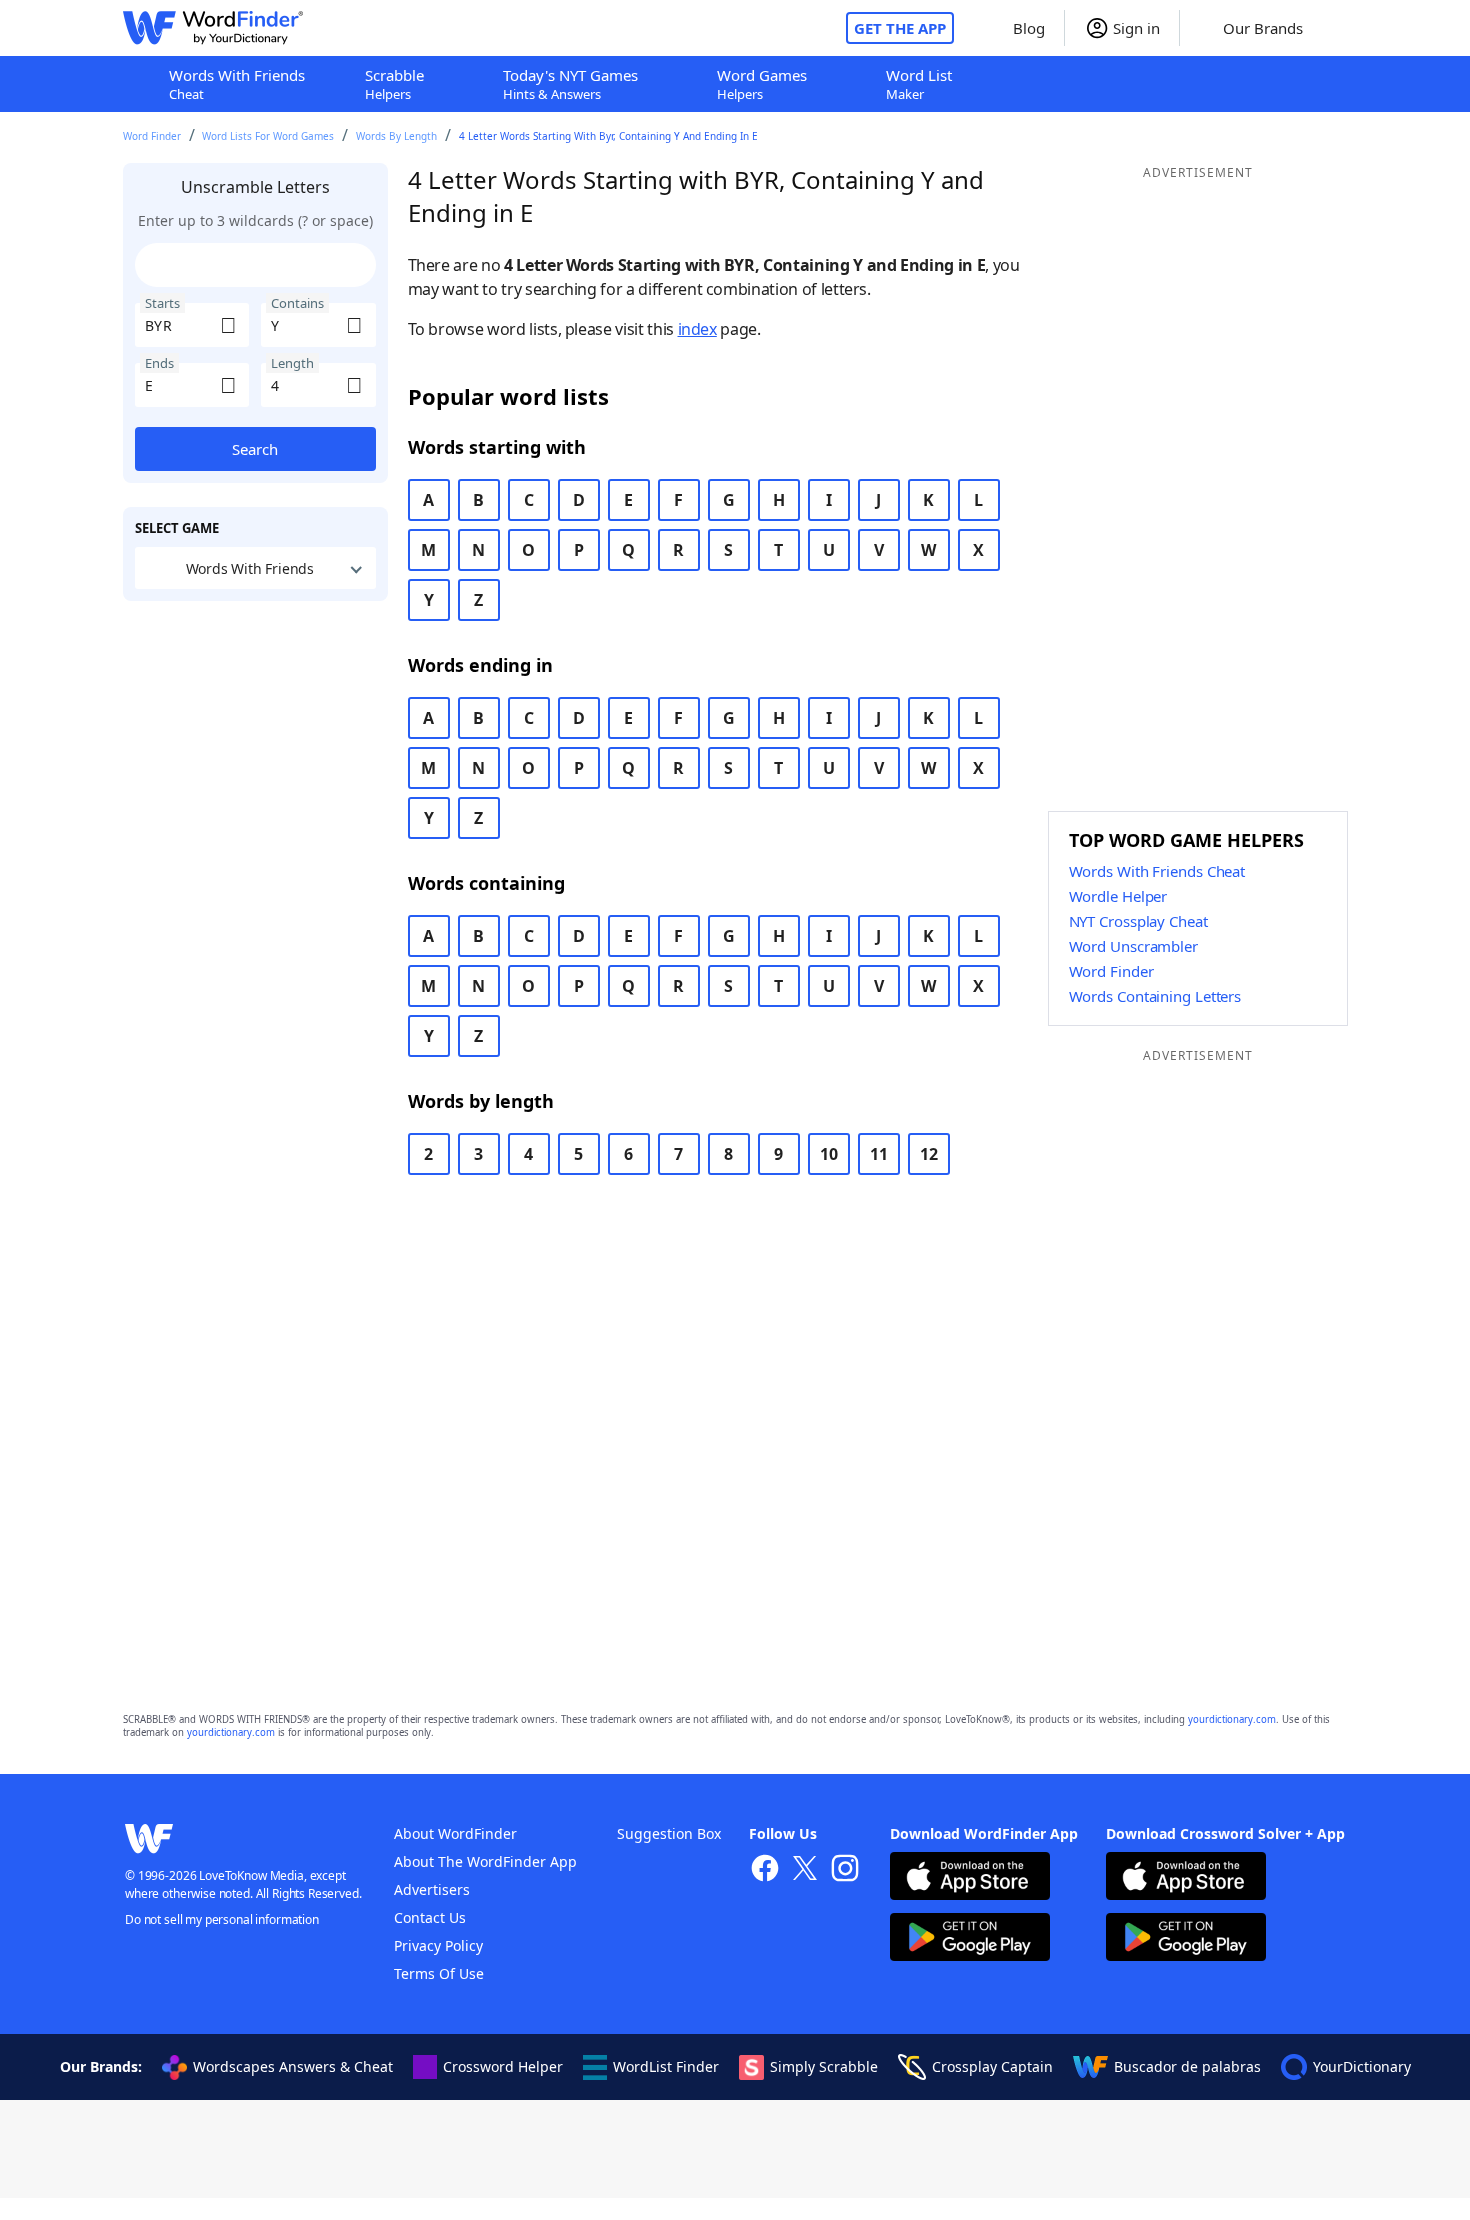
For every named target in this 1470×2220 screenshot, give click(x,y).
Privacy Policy (438, 1945)
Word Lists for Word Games (268, 136)
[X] (805, 1870)
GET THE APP (900, 28)
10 (829, 1154)
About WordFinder (455, 1833)
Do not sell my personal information (222, 1919)
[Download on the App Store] (970, 1878)
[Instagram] (845, 1870)
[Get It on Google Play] (970, 1939)
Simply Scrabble (824, 2066)
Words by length (396, 136)
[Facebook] (765, 1870)
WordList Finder (666, 2066)
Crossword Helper (503, 2066)
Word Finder (152, 136)
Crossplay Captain (992, 2066)
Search (255, 449)
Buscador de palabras (1187, 2066)
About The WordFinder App (485, 1861)
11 (879, 1154)
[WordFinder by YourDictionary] (213, 28)
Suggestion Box (669, 1833)
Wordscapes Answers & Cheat (293, 2066)
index (697, 329)
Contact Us (430, 1917)
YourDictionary (1362, 2066)
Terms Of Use (439, 1973)
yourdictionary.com (1232, 1719)
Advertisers (432, 1889)
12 (929, 1154)
